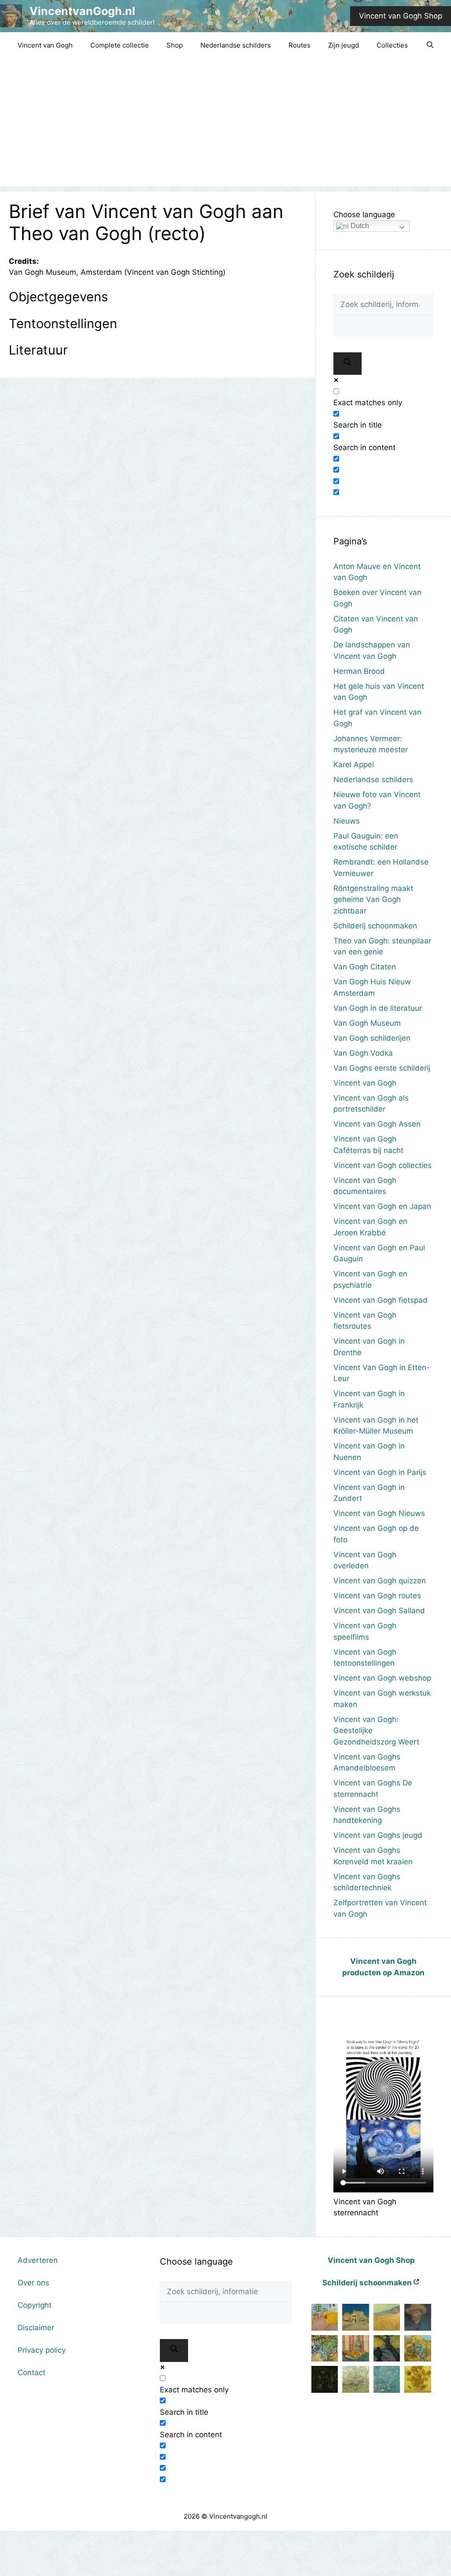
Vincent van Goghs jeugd (378, 1835)
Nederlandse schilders (236, 45)
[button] (430, 45)
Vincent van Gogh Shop (401, 16)
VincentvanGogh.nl (82, 11)
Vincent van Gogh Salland (379, 1611)
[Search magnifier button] (347, 364)
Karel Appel (354, 765)
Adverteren (38, 2260)
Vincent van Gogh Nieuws (379, 1513)
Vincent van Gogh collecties (383, 1165)
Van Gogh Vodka (363, 1053)
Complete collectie (120, 45)
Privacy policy (42, 2350)
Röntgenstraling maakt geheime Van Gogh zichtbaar (373, 900)
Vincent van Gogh (45, 45)
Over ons (33, 2283)
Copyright (35, 2305)
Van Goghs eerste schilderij (382, 1068)
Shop (175, 45)
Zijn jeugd (344, 45)
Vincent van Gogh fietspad (381, 1300)
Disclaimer (36, 2328)
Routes (299, 45)
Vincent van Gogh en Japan (382, 1206)
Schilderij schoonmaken (375, 926)
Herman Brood (359, 671)
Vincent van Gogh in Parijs (380, 1472)
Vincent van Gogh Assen (377, 1124)
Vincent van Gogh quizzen (380, 1581)
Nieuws (347, 821)
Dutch (359, 226)
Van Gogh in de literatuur (378, 1008)
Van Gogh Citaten (365, 967)
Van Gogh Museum (367, 1023)
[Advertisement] (225, 125)
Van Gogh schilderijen (372, 1038)
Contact (31, 2373)
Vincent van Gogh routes (377, 1596)
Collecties (392, 45)
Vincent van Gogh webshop (382, 1678)
